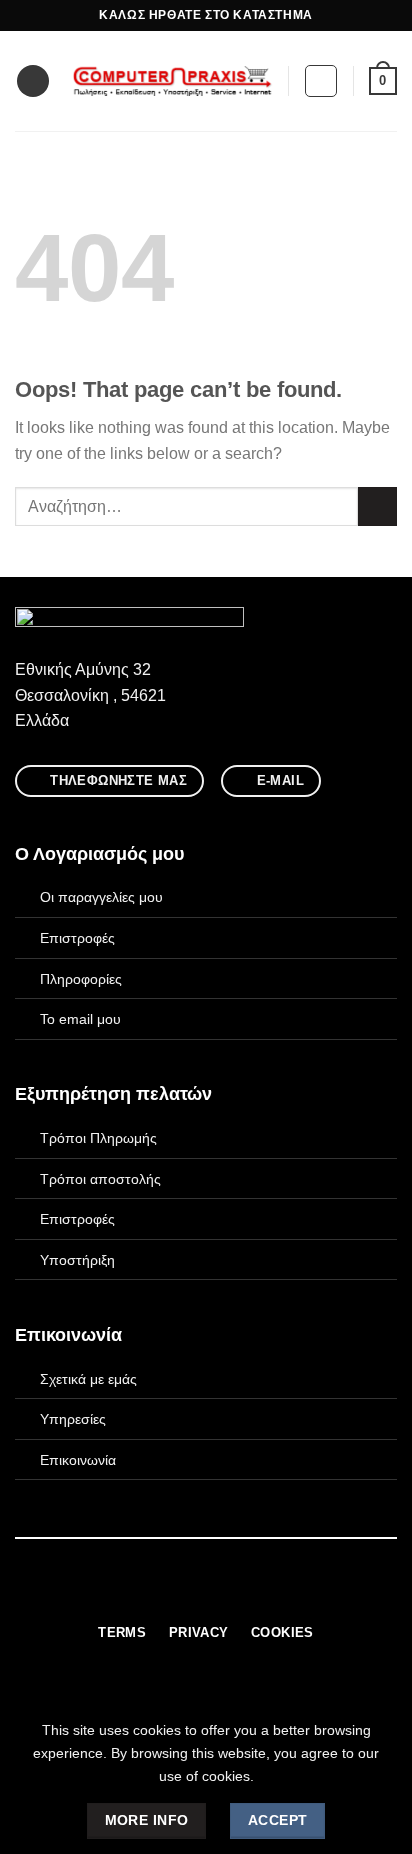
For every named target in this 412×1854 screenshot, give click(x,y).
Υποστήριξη (77, 1260)
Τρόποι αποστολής (100, 1179)
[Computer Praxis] (173, 81)
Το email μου (80, 1019)
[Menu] (33, 81)
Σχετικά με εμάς (88, 1379)
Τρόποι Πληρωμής (98, 1138)
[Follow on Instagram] (194, 1594)
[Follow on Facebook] (169, 1594)
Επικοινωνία (78, 1460)
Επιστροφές (77, 938)
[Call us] (243, 1594)
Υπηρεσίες (73, 1419)
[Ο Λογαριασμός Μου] (321, 81)
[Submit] (377, 506)
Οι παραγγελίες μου (101, 897)
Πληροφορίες (81, 979)
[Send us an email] (218, 1594)
